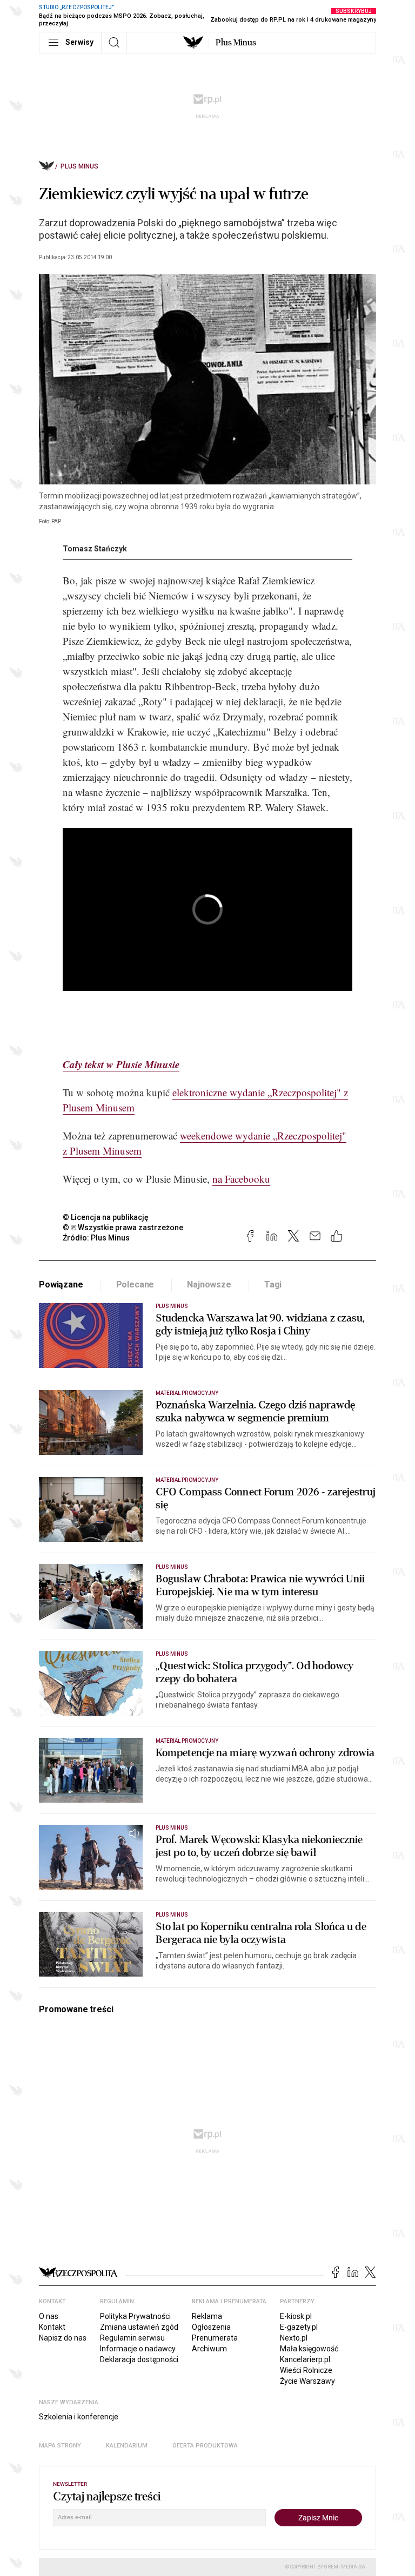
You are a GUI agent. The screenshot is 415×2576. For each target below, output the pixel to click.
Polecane (135, 1284)
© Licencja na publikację (106, 1217)
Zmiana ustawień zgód (139, 2327)
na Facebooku (241, 1179)
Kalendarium (127, 2446)
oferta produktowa (205, 2446)
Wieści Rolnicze (306, 2370)
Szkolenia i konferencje (79, 2417)
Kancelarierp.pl (305, 2359)
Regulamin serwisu (132, 2338)
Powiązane (61, 1284)
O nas (49, 2316)
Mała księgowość (309, 2349)
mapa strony (60, 2446)
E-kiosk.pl (296, 2316)
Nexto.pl (294, 2338)
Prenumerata (215, 2338)
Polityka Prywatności (135, 2316)
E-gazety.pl (299, 2327)
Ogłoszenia (211, 2327)
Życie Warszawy (307, 2381)
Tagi (273, 1284)
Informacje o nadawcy (138, 2349)
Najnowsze (209, 1284)
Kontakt (52, 2327)
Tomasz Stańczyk (95, 549)
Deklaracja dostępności (139, 2359)
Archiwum (209, 2349)
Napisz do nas (63, 2338)
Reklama (207, 2316)
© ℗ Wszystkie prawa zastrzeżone (123, 1228)
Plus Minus (236, 43)
